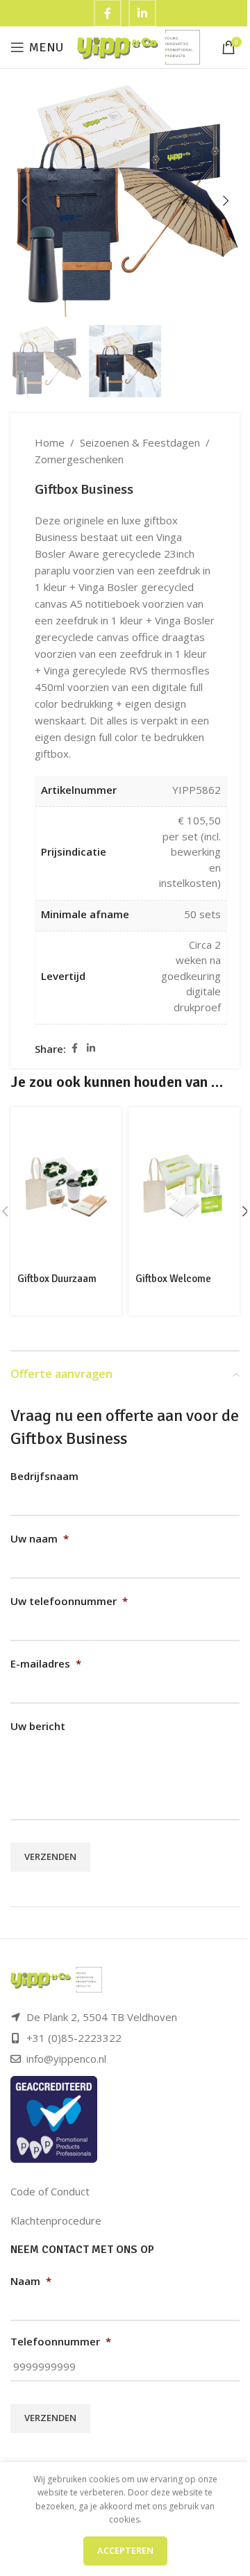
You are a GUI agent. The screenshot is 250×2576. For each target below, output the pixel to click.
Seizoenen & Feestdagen (140, 442)
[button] (24, 201)
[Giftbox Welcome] (184, 1187)
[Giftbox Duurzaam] (66, 1187)
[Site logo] (139, 46)
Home (50, 442)
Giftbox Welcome (173, 1279)
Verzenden (50, 1856)
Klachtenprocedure (56, 2220)
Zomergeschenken (79, 459)
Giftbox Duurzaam (57, 1279)
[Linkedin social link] (91, 1048)
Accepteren (125, 2550)
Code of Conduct (50, 2191)
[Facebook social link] (74, 1048)
